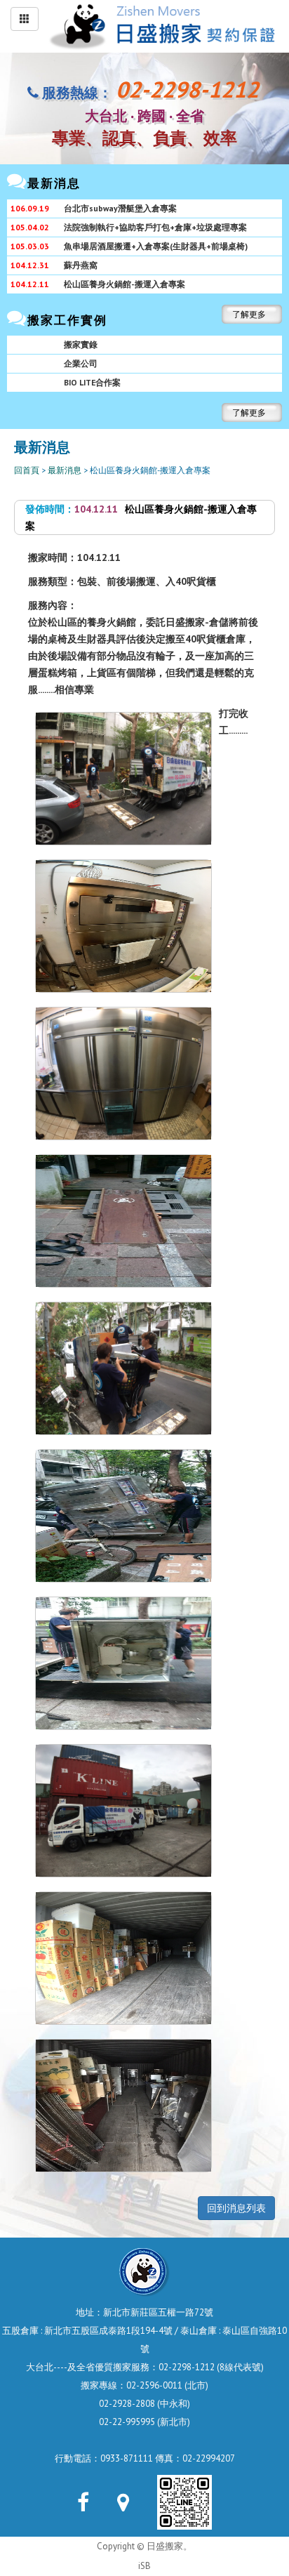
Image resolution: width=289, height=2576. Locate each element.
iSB (144, 2566)
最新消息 (65, 470)
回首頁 (27, 470)
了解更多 (249, 314)
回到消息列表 (236, 2208)
